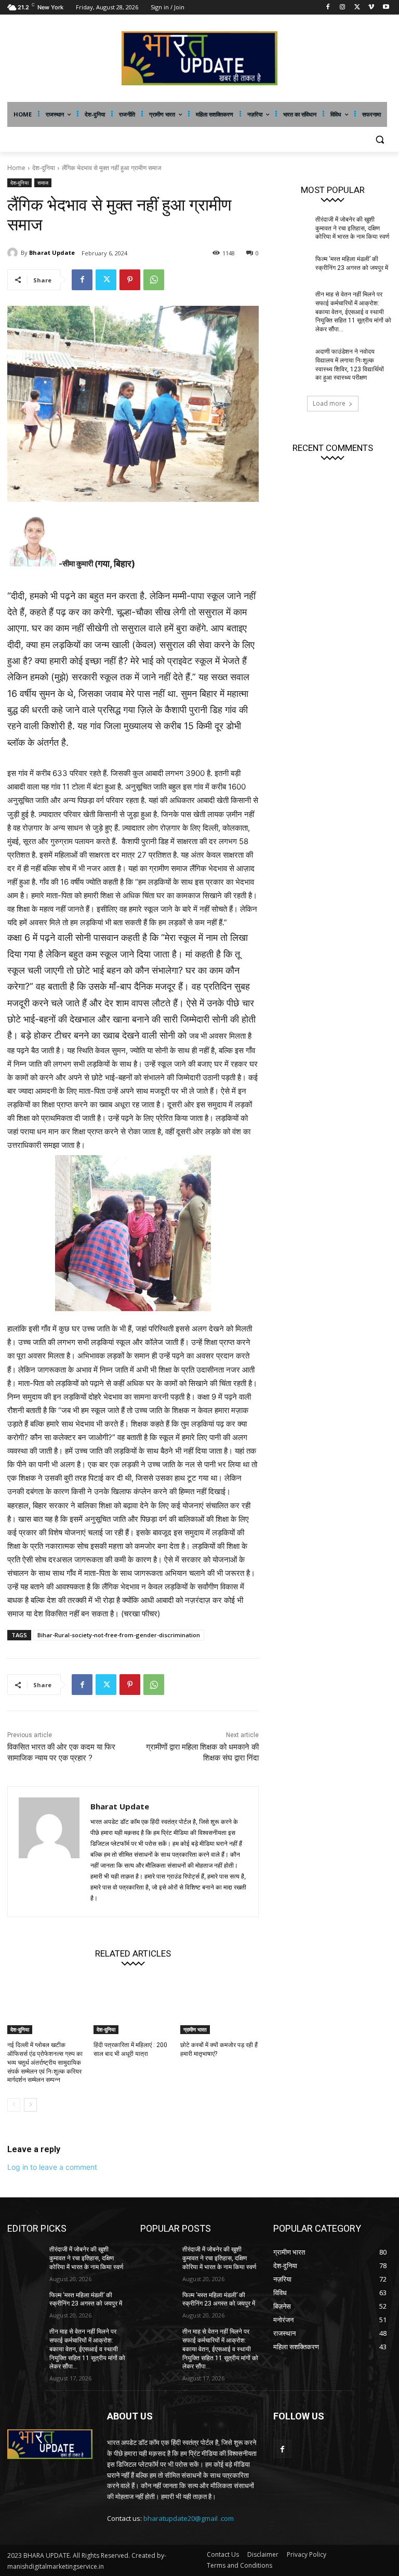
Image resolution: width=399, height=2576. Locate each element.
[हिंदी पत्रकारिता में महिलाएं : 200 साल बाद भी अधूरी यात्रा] (133, 2007)
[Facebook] (328, 8)
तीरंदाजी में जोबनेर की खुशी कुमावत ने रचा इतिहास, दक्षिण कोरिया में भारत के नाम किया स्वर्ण (352, 228)
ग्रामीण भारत (195, 2029)
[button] (380, 140)
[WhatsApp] (154, 280)
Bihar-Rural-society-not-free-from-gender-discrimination (119, 1635)
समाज (43, 183)
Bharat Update (52, 253)
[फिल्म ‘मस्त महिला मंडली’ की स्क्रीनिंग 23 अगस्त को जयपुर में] (291, 267)
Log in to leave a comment (52, 2167)
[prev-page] (14, 2105)
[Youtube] (386, 8)
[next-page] (30, 2105)
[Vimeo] (371, 8)
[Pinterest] (130, 280)
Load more (329, 403)
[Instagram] (343, 8)
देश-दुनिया (44, 168)
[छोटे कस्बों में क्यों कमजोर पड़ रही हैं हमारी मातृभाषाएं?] (220, 2007)
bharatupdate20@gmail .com (189, 2518)
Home (16, 168)
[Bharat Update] (14, 253)
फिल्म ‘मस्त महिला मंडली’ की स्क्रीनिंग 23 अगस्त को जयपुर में (86, 2300)
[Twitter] (357, 8)
